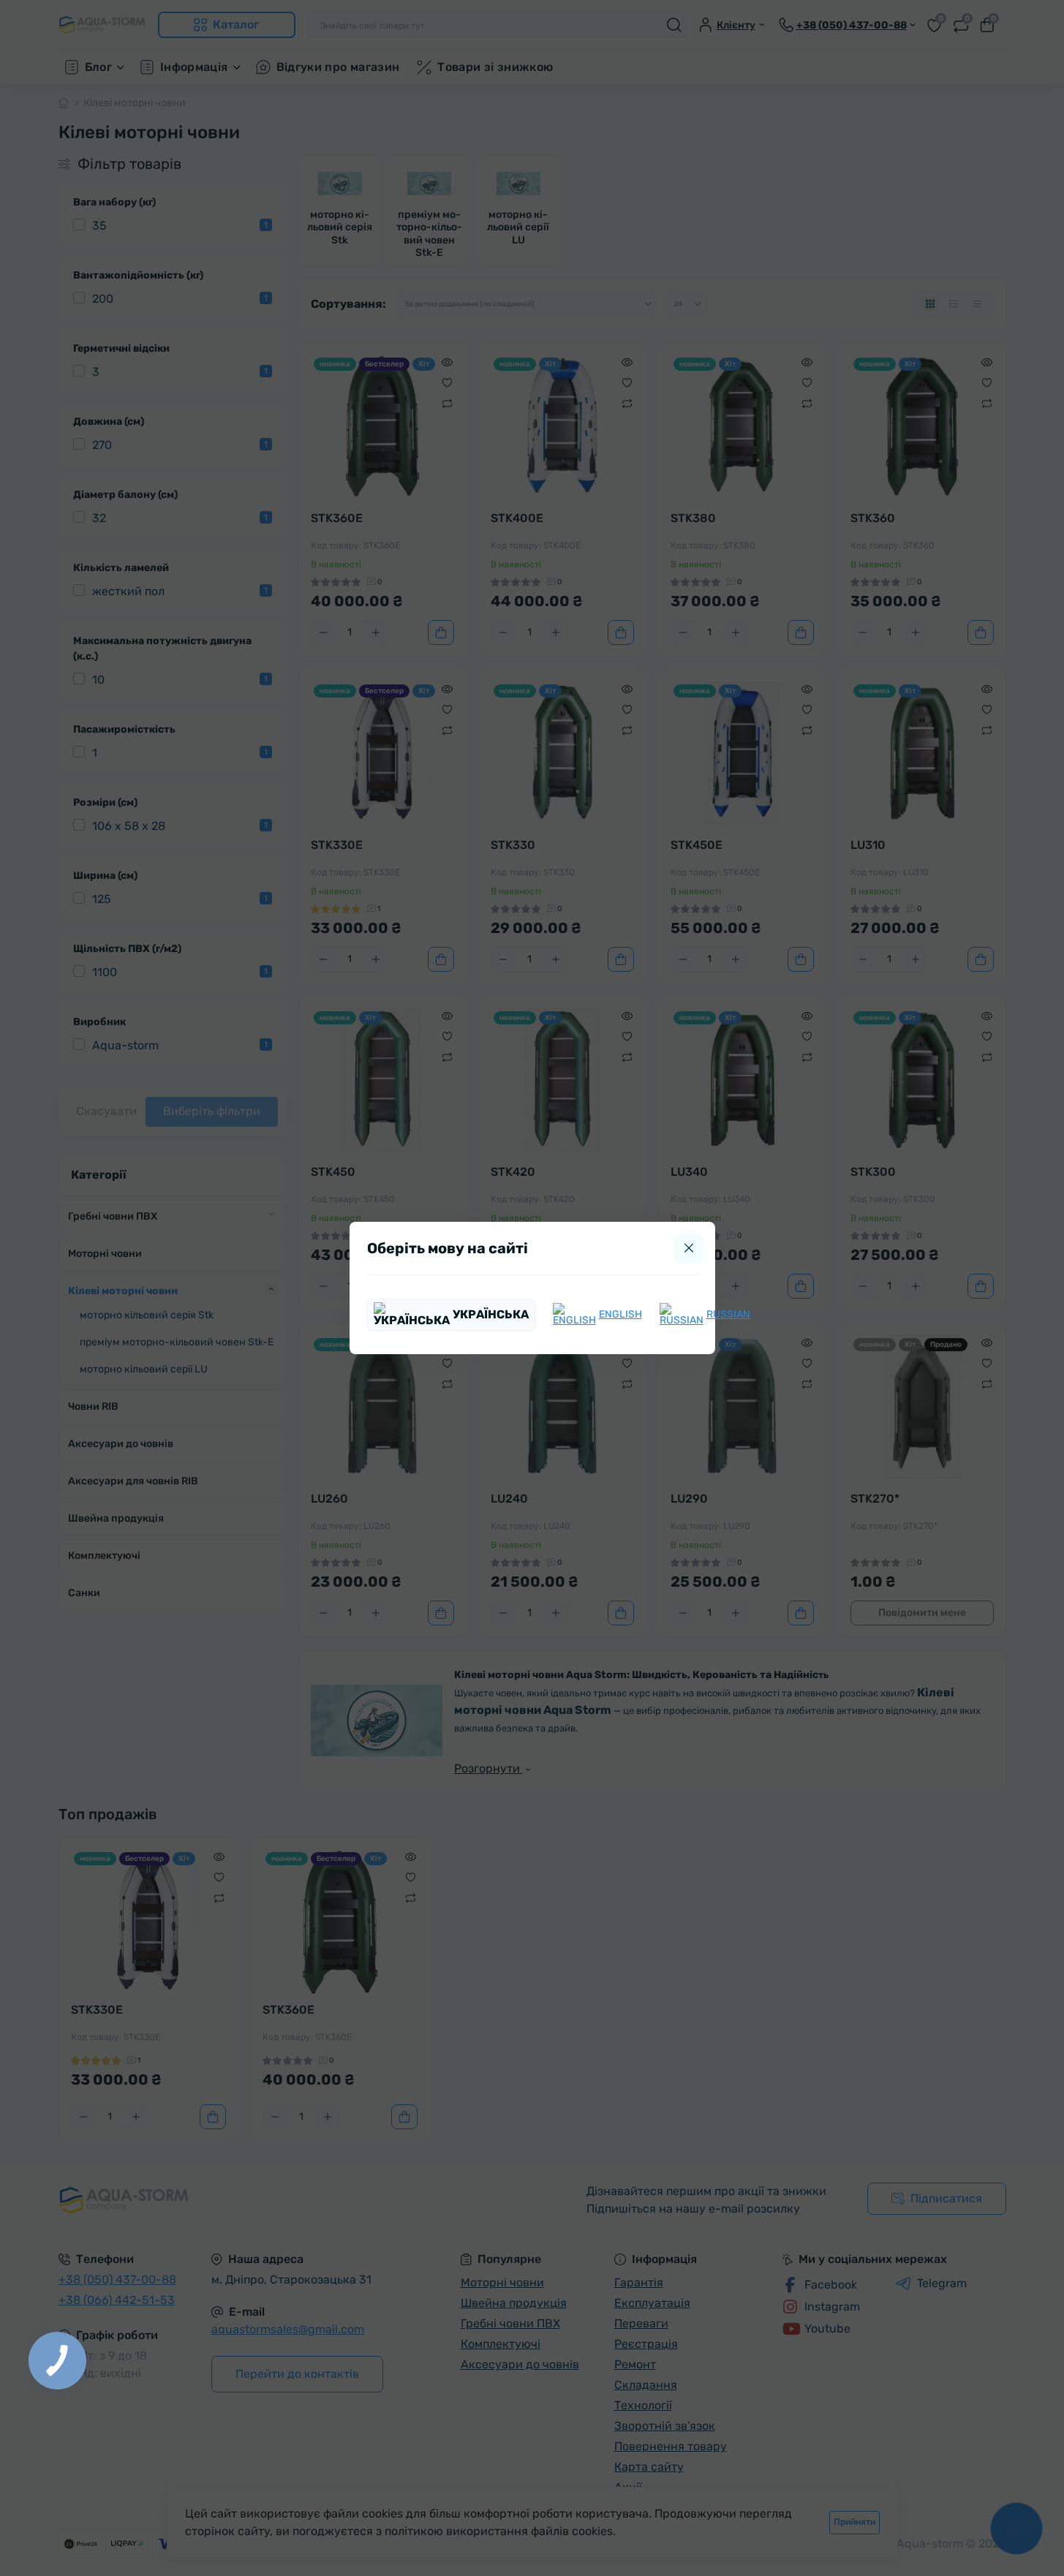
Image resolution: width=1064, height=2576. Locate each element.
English (620, 1314)
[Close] (689, 1248)
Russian (728, 1314)
